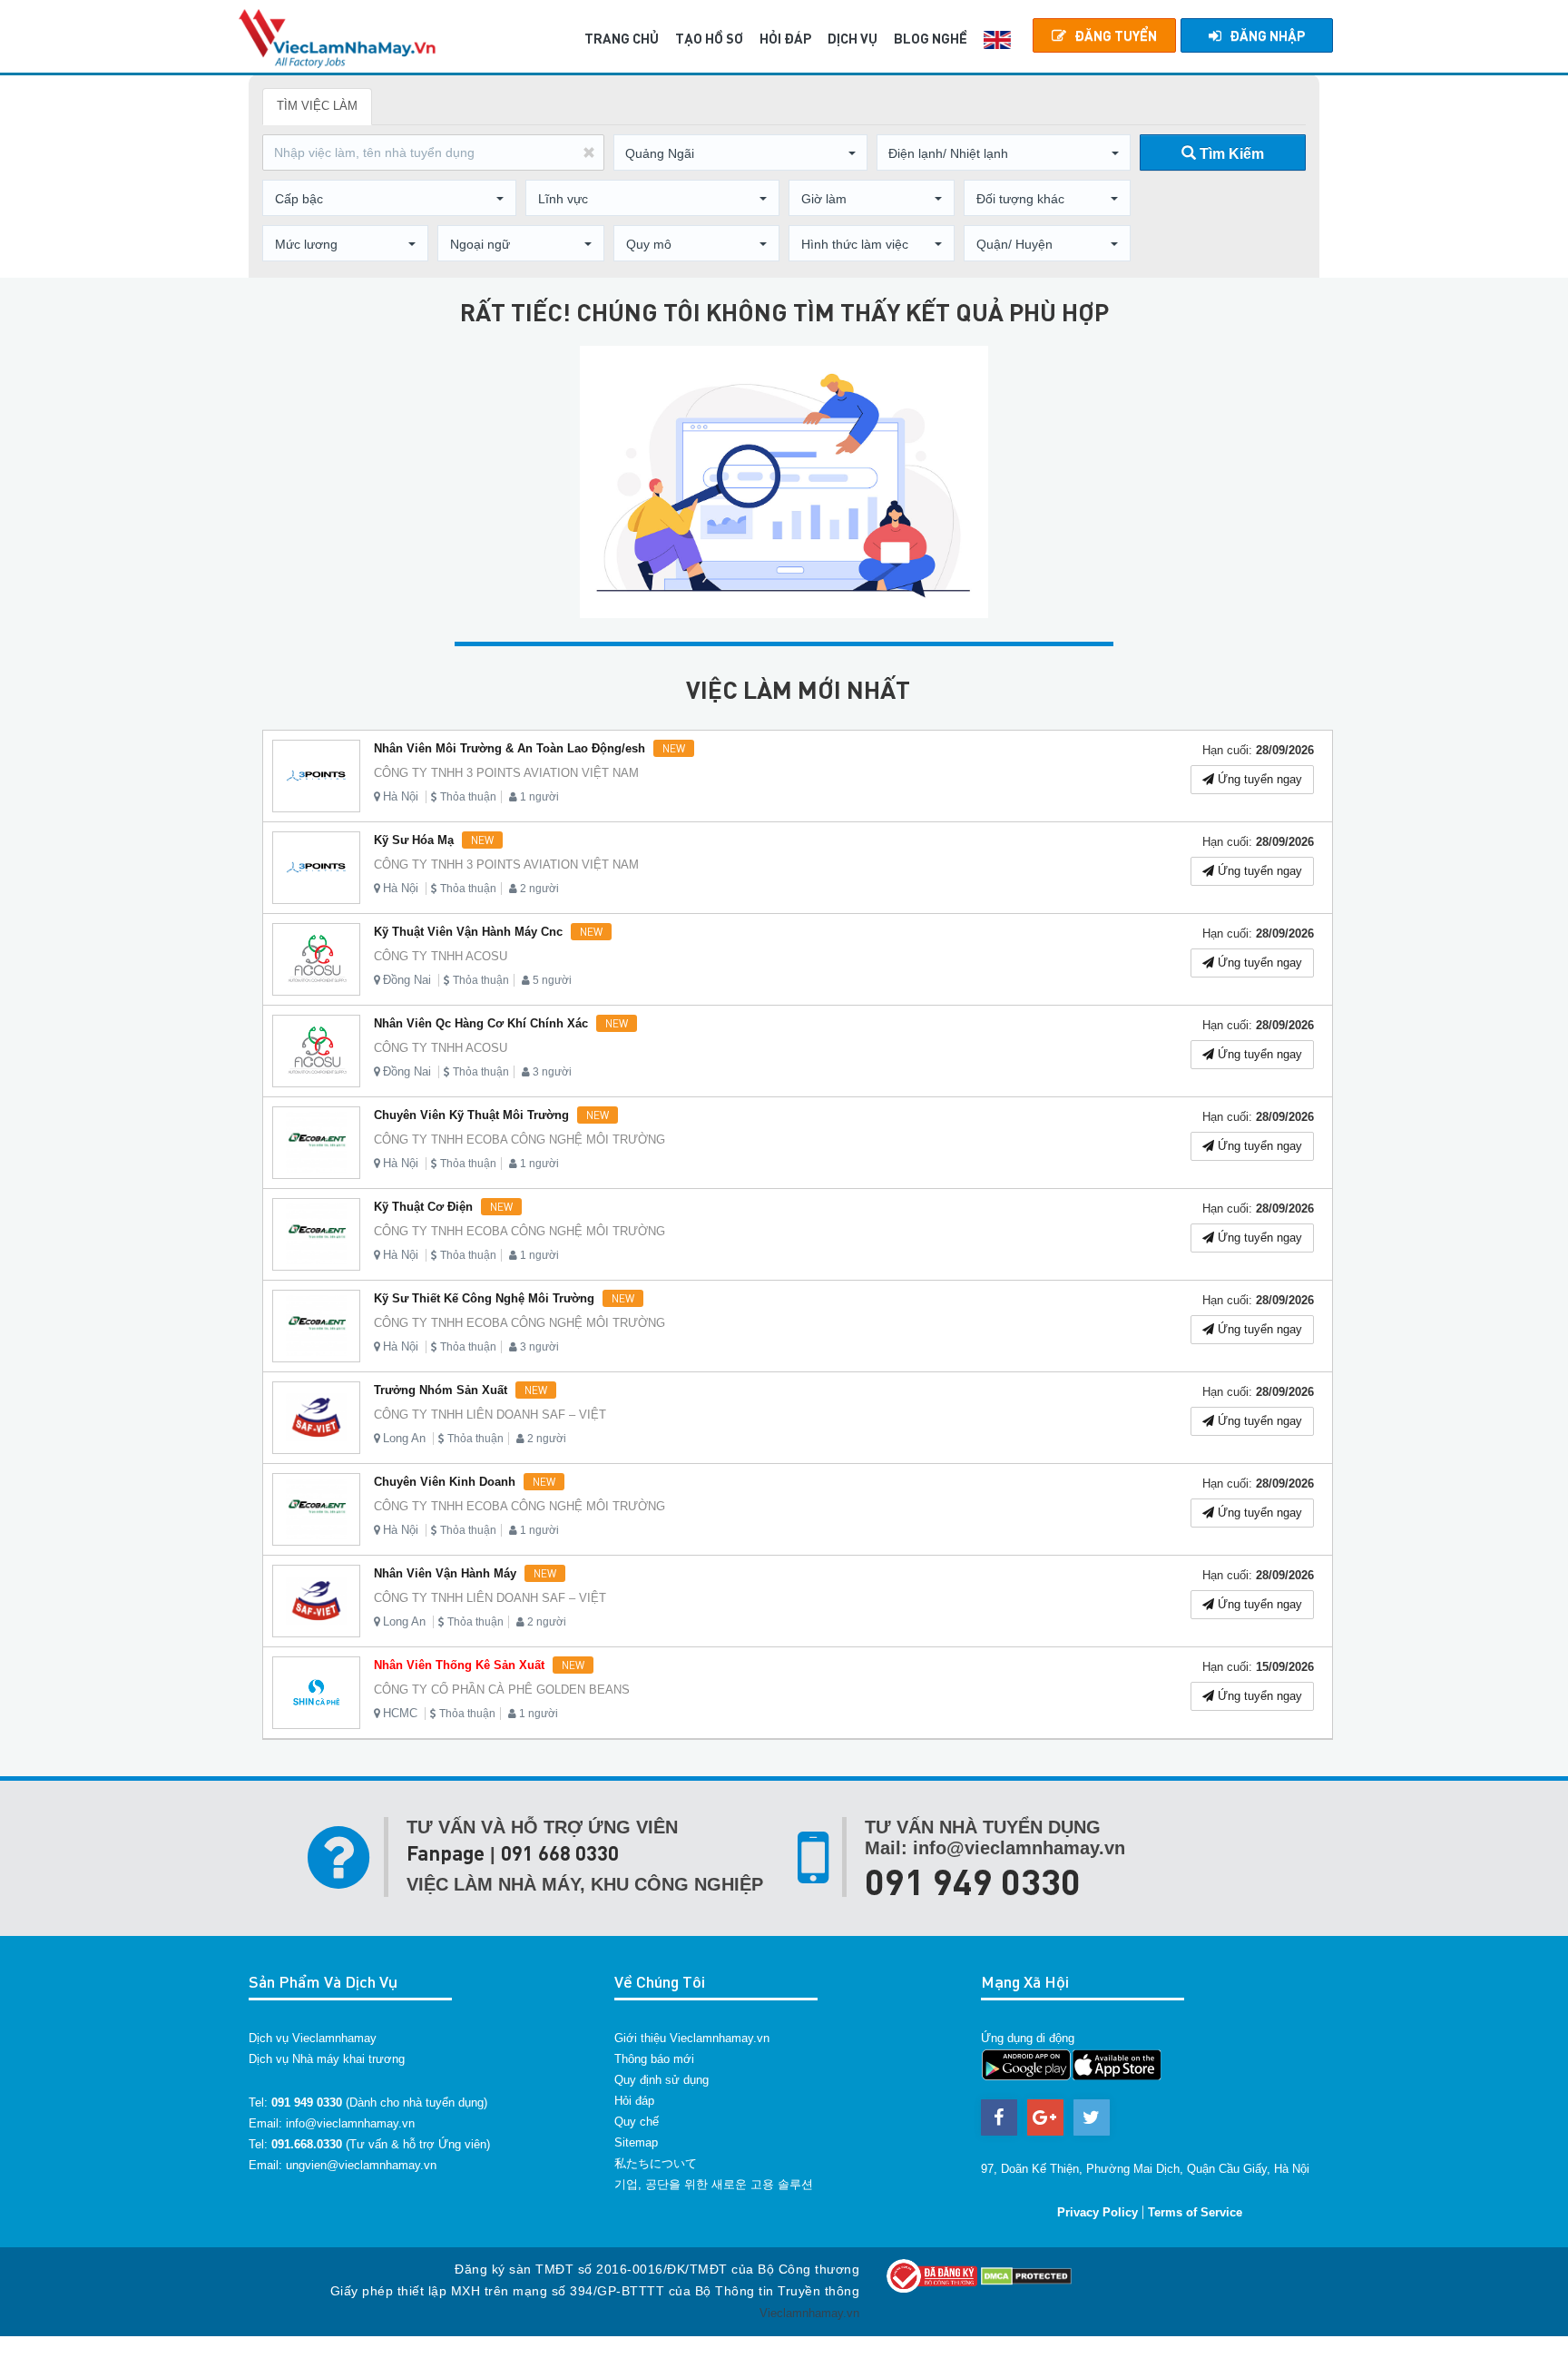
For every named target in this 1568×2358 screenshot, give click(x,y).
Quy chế (637, 2122)
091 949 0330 (973, 1881)
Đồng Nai (407, 980)
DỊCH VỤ (853, 38)
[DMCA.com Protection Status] (1026, 2275)
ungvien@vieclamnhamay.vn (361, 2165)
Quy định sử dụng (661, 2080)
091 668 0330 (560, 1853)
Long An (404, 1438)
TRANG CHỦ (622, 38)
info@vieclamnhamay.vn (350, 2123)
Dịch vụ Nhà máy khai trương (327, 2059)
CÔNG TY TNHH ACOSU (441, 956)
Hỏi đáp (634, 2101)
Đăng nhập (1267, 35)
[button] (740, 153)
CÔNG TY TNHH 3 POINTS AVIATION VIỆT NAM (506, 773)
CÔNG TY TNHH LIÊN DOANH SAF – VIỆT (490, 1415)
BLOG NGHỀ (931, 38)
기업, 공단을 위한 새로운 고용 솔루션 (714, 2184)
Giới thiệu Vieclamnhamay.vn (692, 2038)
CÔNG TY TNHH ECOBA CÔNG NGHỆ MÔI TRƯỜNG (519, 1140)
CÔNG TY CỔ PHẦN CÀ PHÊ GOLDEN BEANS (502, 1690)
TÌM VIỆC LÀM (317, 106)
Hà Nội (401, 796)
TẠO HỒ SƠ (709, 38)
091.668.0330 (307, 2144)
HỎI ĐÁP (785, 38)
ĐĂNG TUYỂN (1116, 35)
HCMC (400, 1713)
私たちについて (656, 2163)
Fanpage (446, 1853)
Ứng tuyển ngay (1258, 779)
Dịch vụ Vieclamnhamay (313, 2038)
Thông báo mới (654, 2059)
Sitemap (636, 2142)
